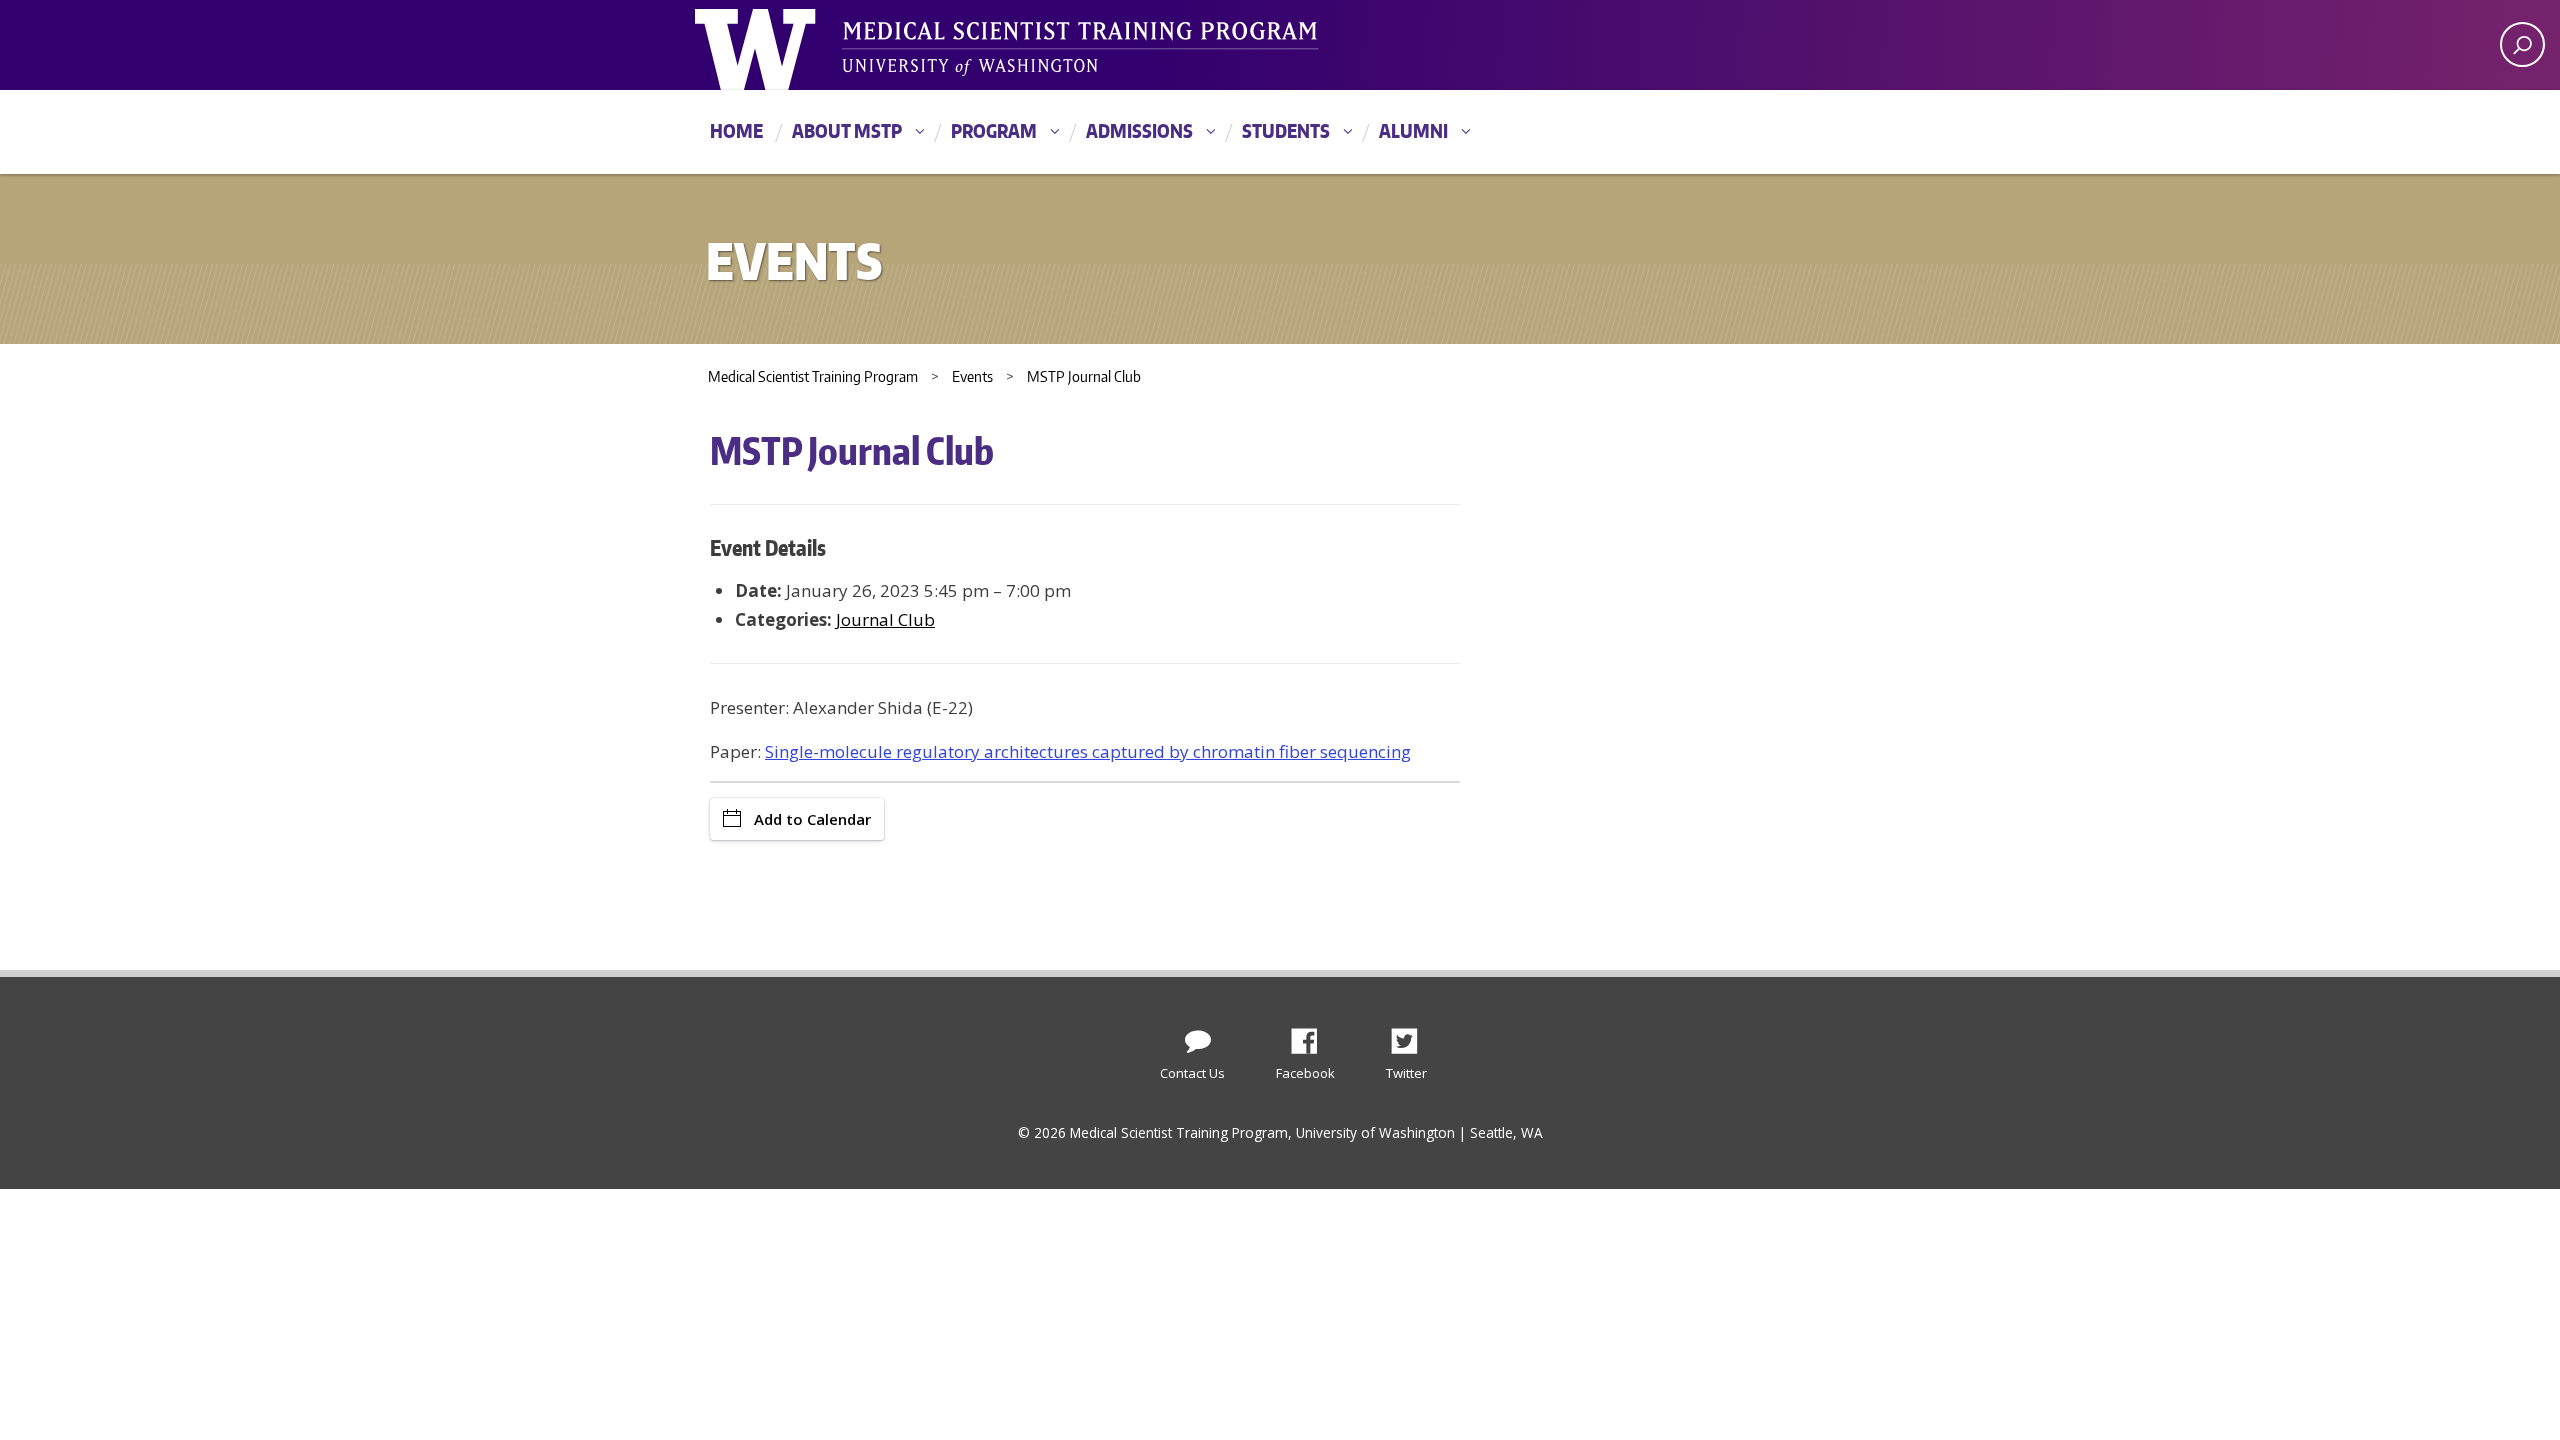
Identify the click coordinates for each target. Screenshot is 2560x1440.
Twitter (1412, 1036)
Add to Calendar (812, 819)
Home (736, 130)
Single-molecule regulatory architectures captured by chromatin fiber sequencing (1088, 751)
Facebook (1312, 1036)
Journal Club (885, 619)
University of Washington (776, 45)
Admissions (1139, 130)
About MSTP (847, 130)
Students (1286, 130)
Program (994, 130)
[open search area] (2522, 44)
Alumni (1413, 130)
